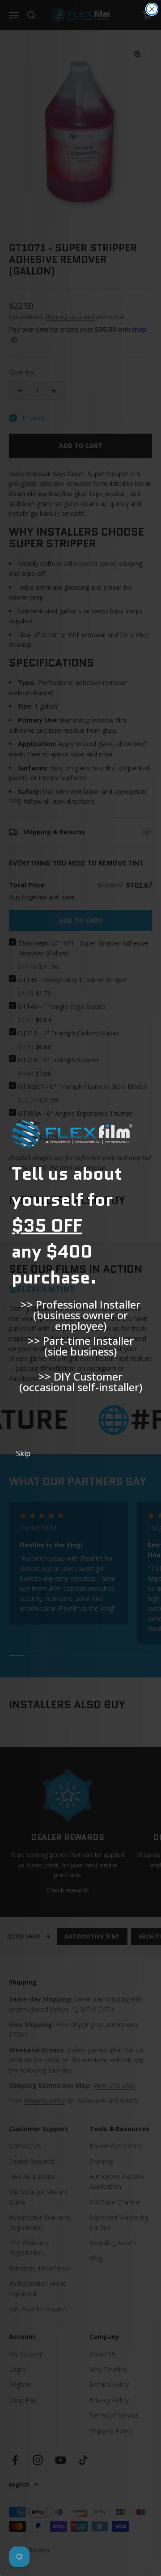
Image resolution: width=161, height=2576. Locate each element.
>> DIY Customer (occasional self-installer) (81, 1382)
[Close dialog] (152, 9)
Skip (23, 1453)
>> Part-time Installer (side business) (81, 1346)
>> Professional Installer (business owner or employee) (80, 1310)
